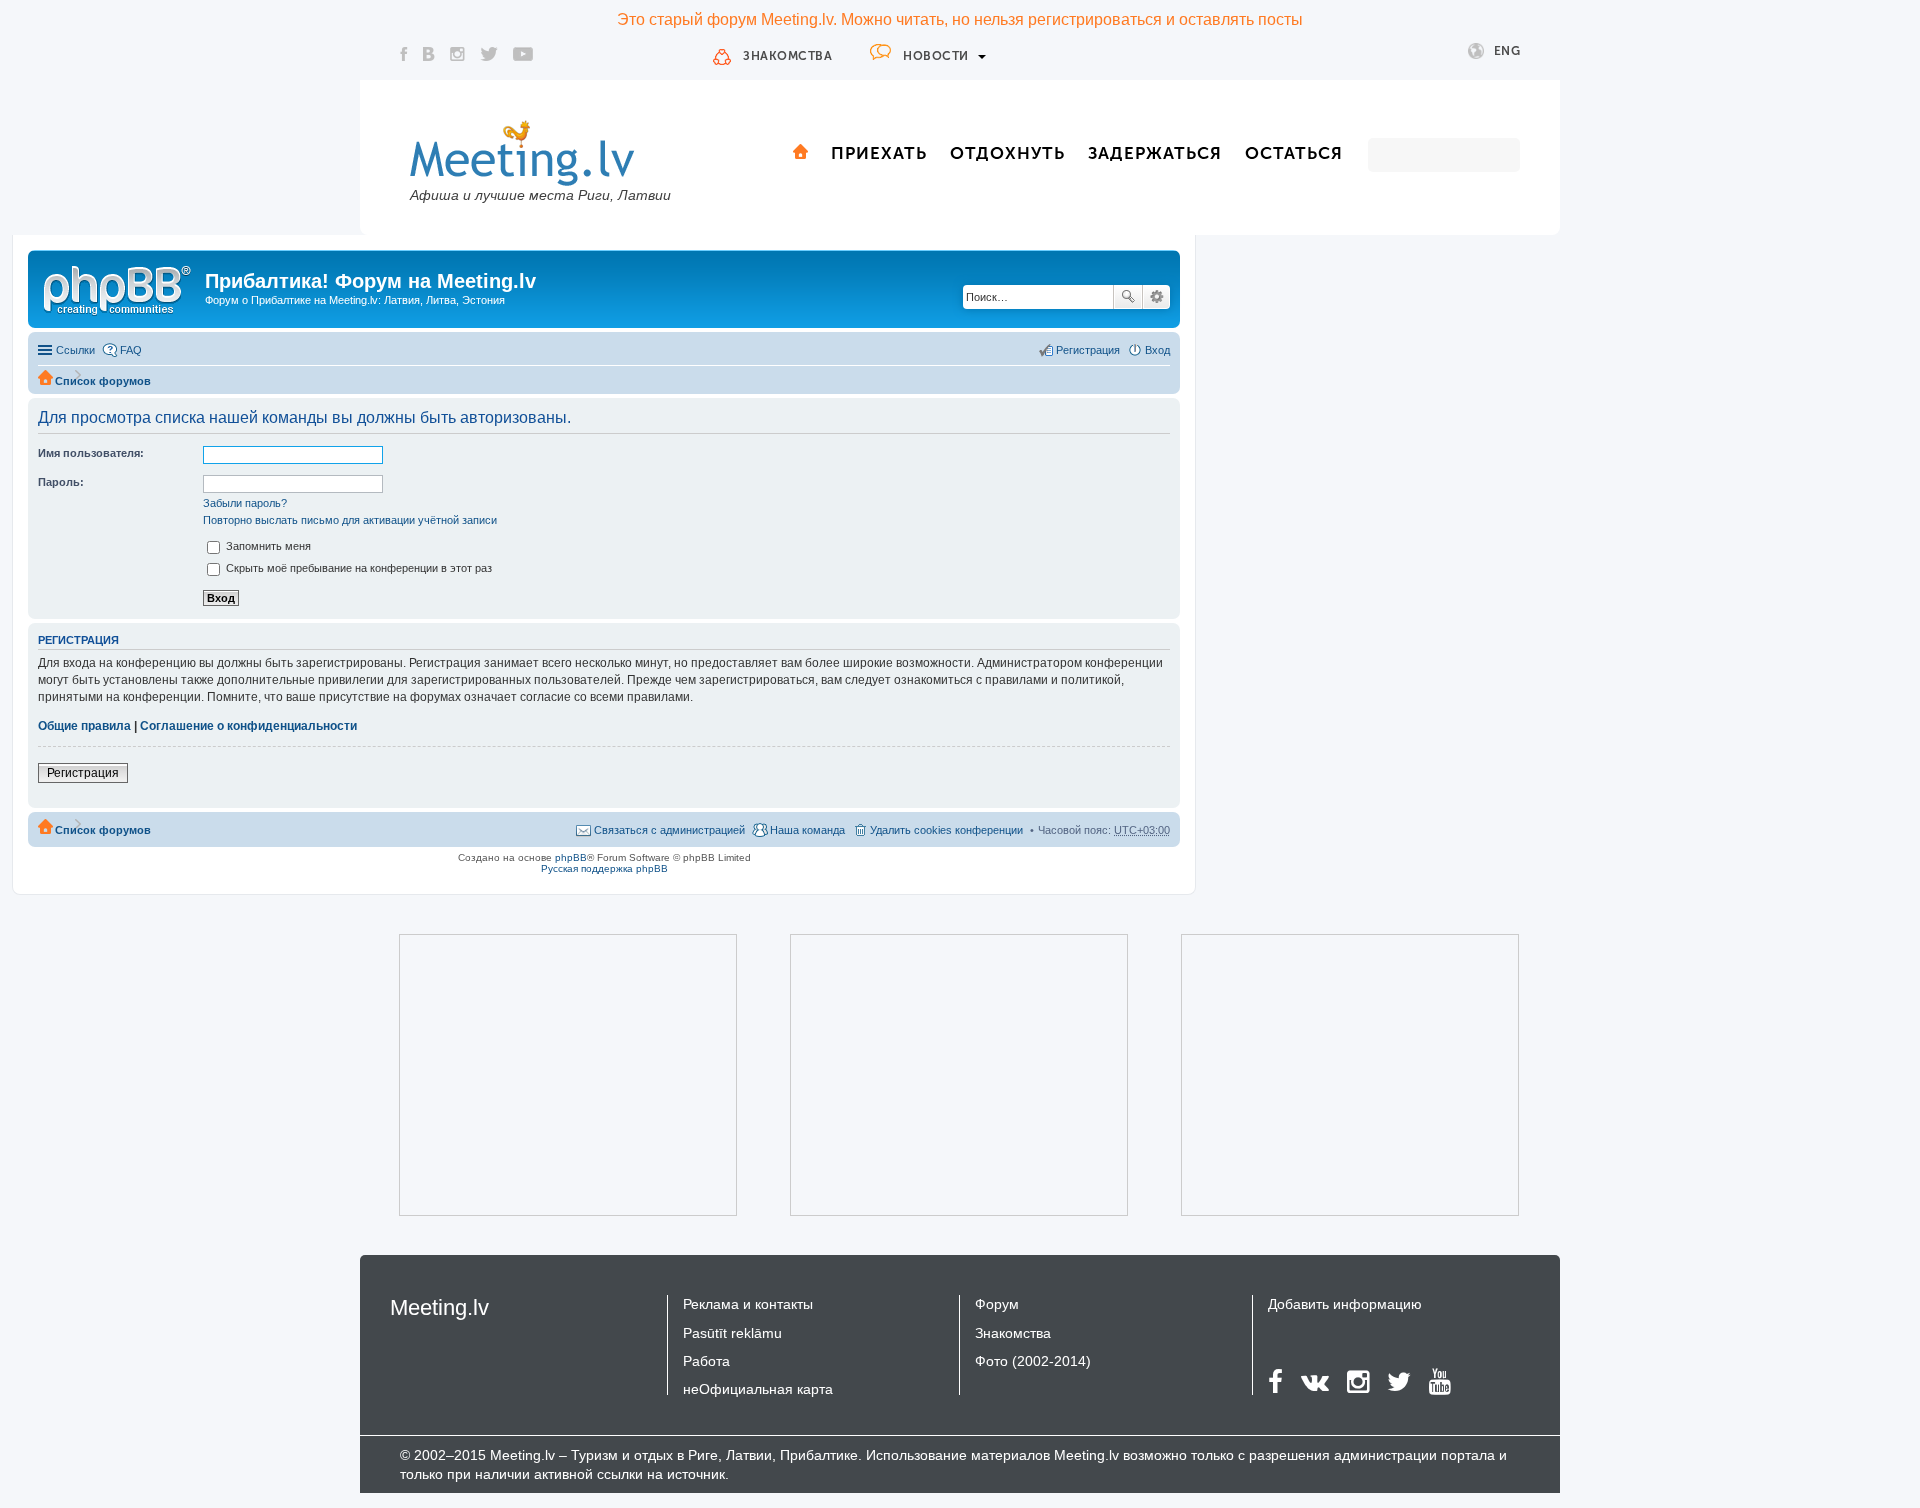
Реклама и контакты (748, 1304)
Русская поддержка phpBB (604, 868)
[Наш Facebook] (404, 54)
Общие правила (84, 726)
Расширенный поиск (1156, 297)
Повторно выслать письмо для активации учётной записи (350, 520)
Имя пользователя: (91, 453)
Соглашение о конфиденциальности (248, 726)
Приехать (879, 153)
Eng (1507, 51)
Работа (706, 1361)
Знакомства (787, 56)
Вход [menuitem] (1157, 350)
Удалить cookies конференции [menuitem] (946, 830)
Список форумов (103, 381)
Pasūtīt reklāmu (732, 1333)
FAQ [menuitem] (131, 350)
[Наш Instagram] (457, 54)
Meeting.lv (439, 1307)
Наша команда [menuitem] (807, 830)
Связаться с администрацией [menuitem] (669, 830)
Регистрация (83, 773)
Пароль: (61, 482)
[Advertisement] (540, 1075)
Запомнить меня (267, 546)
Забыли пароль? (245, 503)
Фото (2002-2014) (1033, 1361)
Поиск (1128, 297)
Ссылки (75, 350)
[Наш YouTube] (523, 54)
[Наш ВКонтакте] (429, 54)
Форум (997, 1304)
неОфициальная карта (758, 1389)
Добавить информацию (1345, 1304)
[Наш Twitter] (489, 54)
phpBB (571, 857)
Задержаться (1155, 153)
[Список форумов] (119, 287)
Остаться (1294, 153)
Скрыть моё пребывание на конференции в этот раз (357, 568)
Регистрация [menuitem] (1088, 350)
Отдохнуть (1007, 153)
